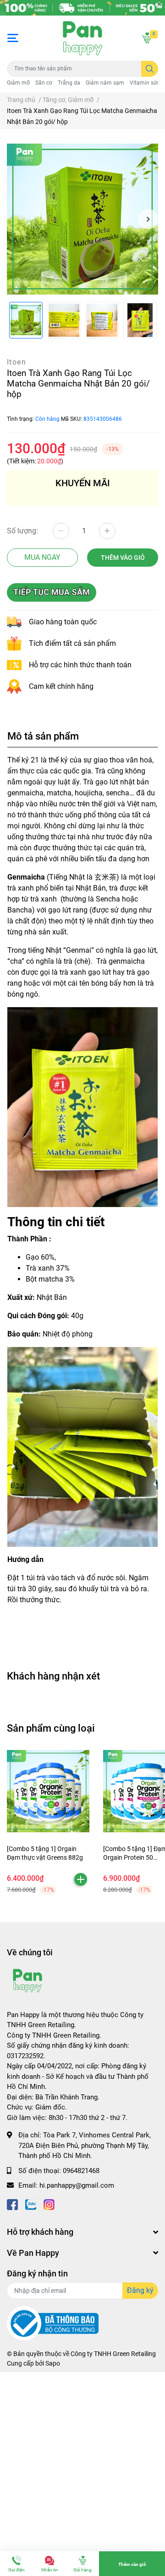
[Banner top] (82, 8)
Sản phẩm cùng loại (51, 1728)
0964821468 (81, 2171)
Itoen (16, 362)
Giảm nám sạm (105, 83)
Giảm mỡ (18, 83)
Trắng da (69, 83)
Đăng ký (140, 2290)
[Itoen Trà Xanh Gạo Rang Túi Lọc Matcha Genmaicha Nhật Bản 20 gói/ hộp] (82, 219)
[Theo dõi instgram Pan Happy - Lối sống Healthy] (49, 2204)
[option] (82, 219)
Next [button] (148, 219)
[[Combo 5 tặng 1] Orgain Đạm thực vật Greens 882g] (48, 1791)
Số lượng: (22, 531)
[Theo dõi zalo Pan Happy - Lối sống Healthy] (31, 2204)
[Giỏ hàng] (147, 38)
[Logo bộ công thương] (53, 2323)
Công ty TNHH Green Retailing (113, 2354)
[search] (150, 69)
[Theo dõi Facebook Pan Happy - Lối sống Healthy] (12, 2204)
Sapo (53, 2363)
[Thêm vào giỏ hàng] (81, 1879)
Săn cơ (44, 83)
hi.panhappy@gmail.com (77, 2185)
